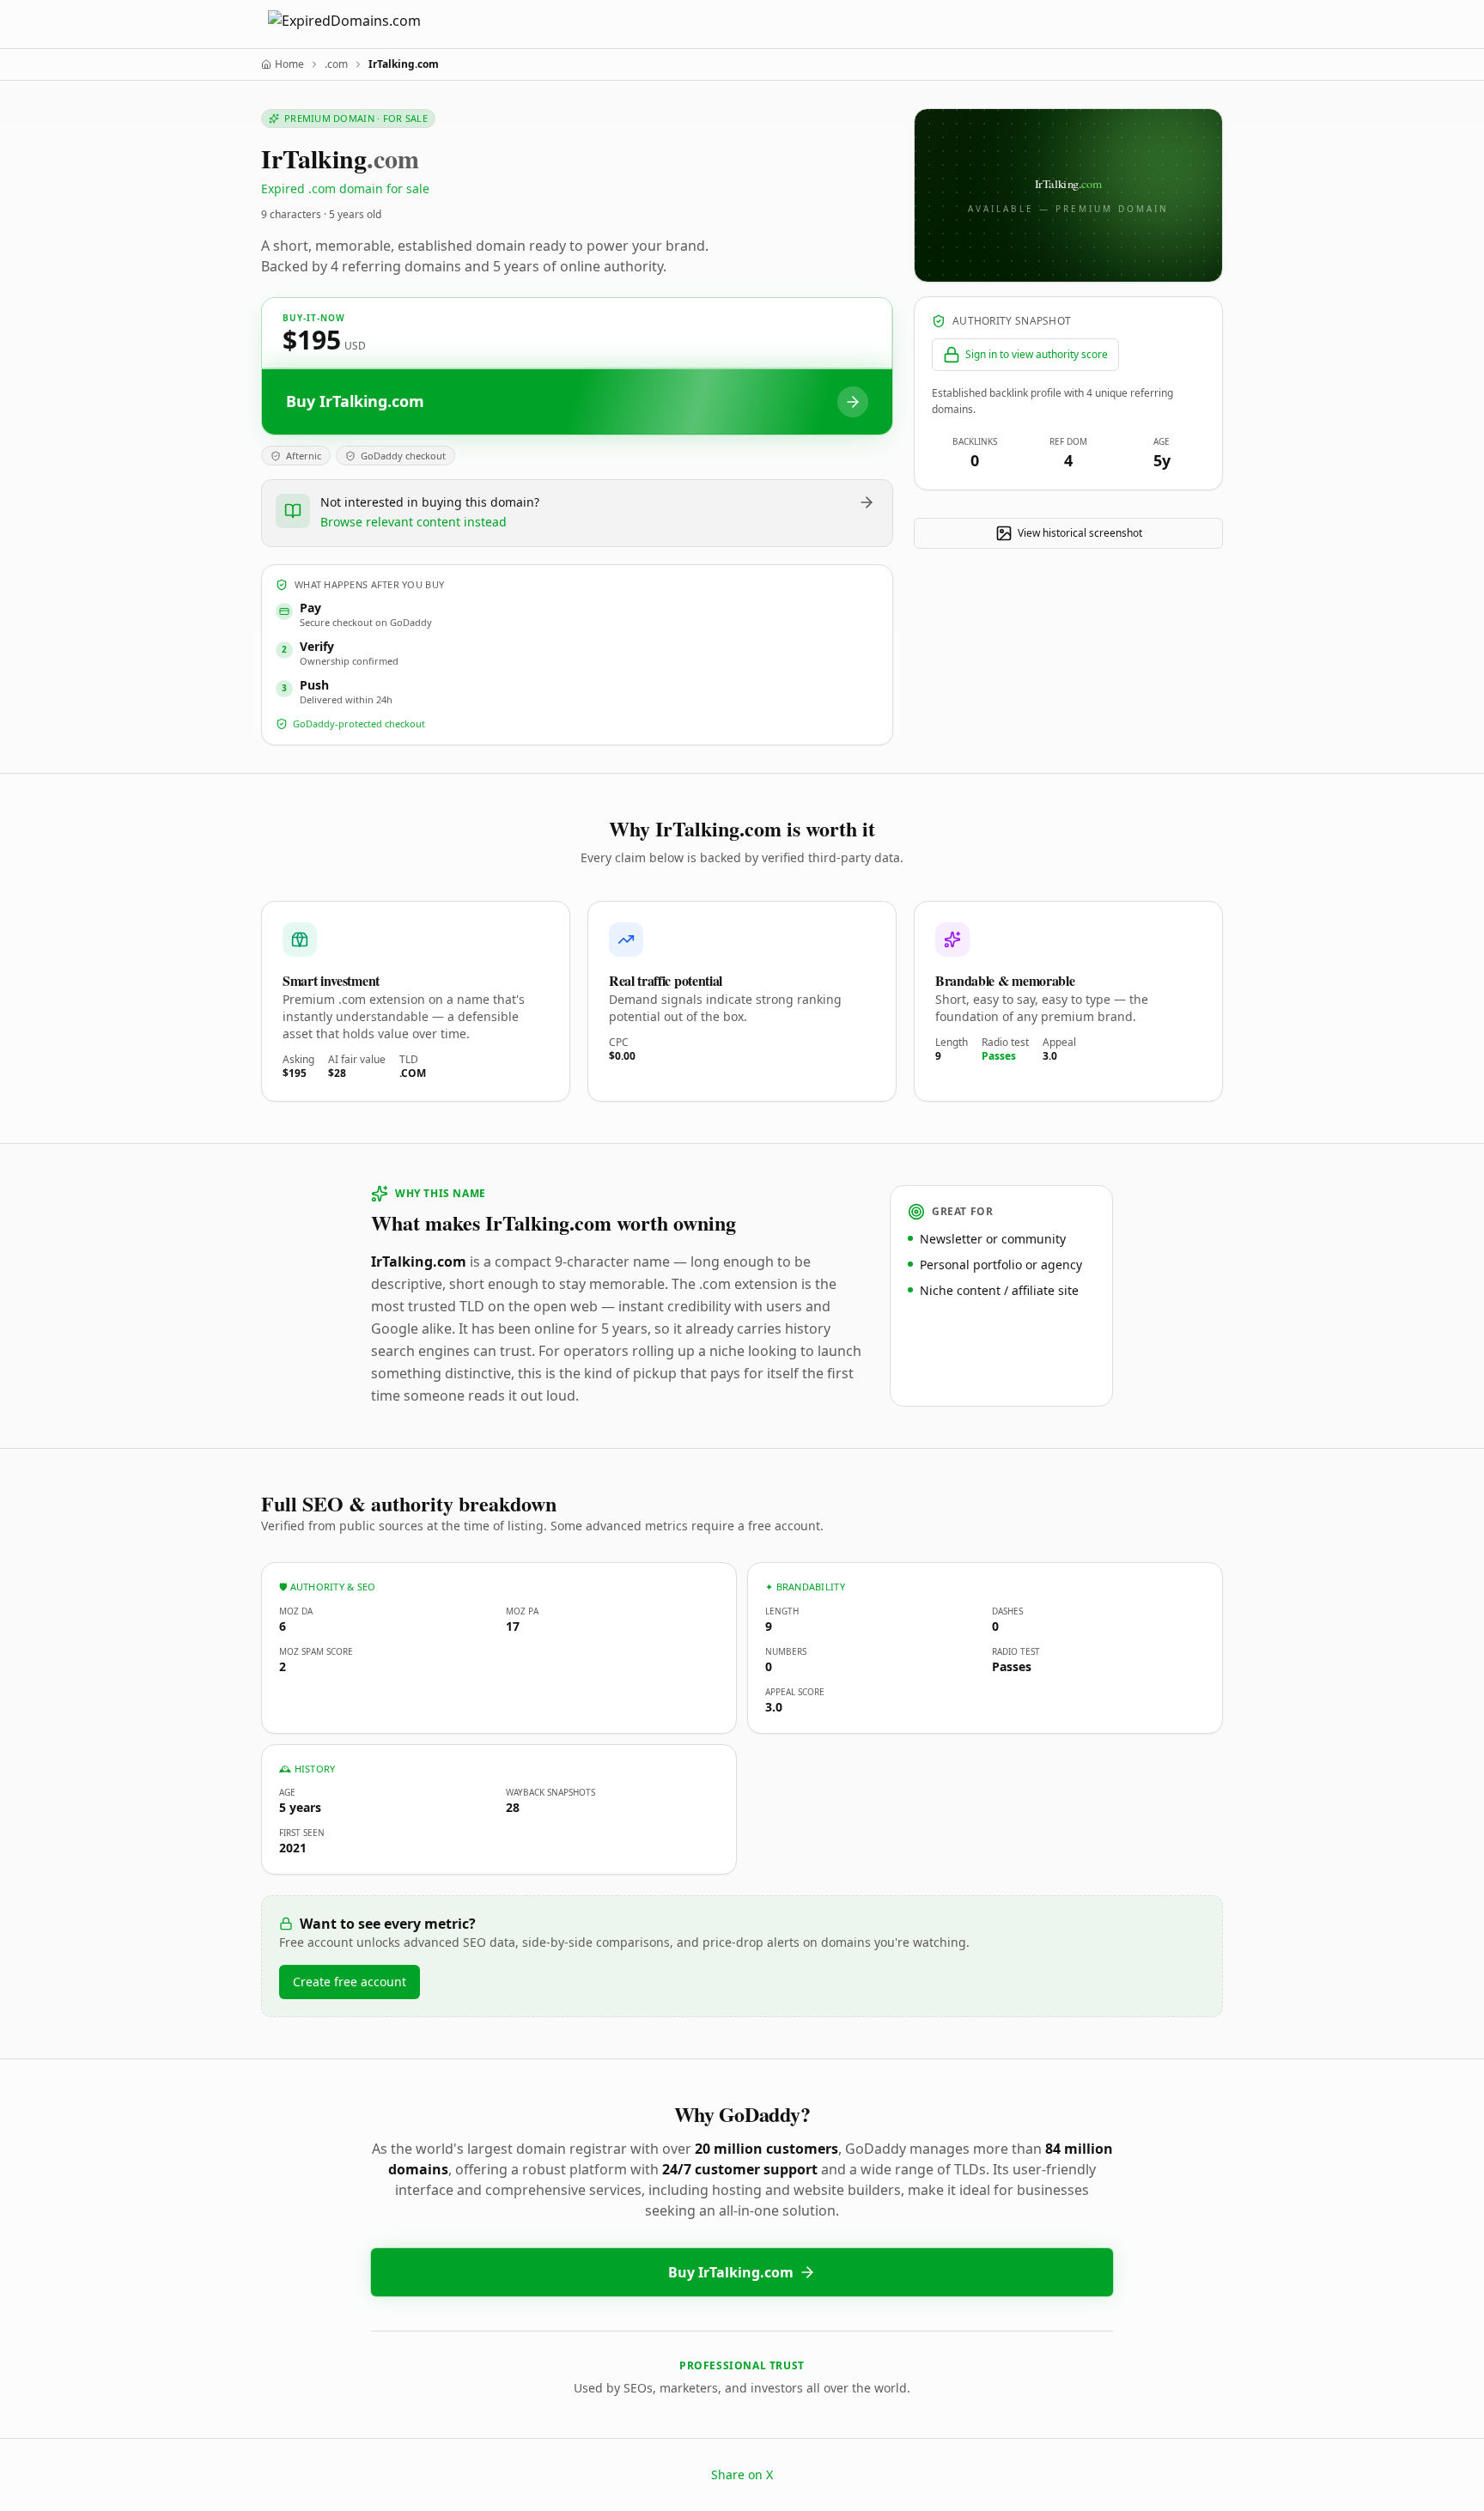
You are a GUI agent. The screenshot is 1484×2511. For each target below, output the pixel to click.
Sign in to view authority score (1037, 354)
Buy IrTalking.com (731, 2272)
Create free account (350, 1982)
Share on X (742, 2475)
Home (289, 64)
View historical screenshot (1080, 533)
